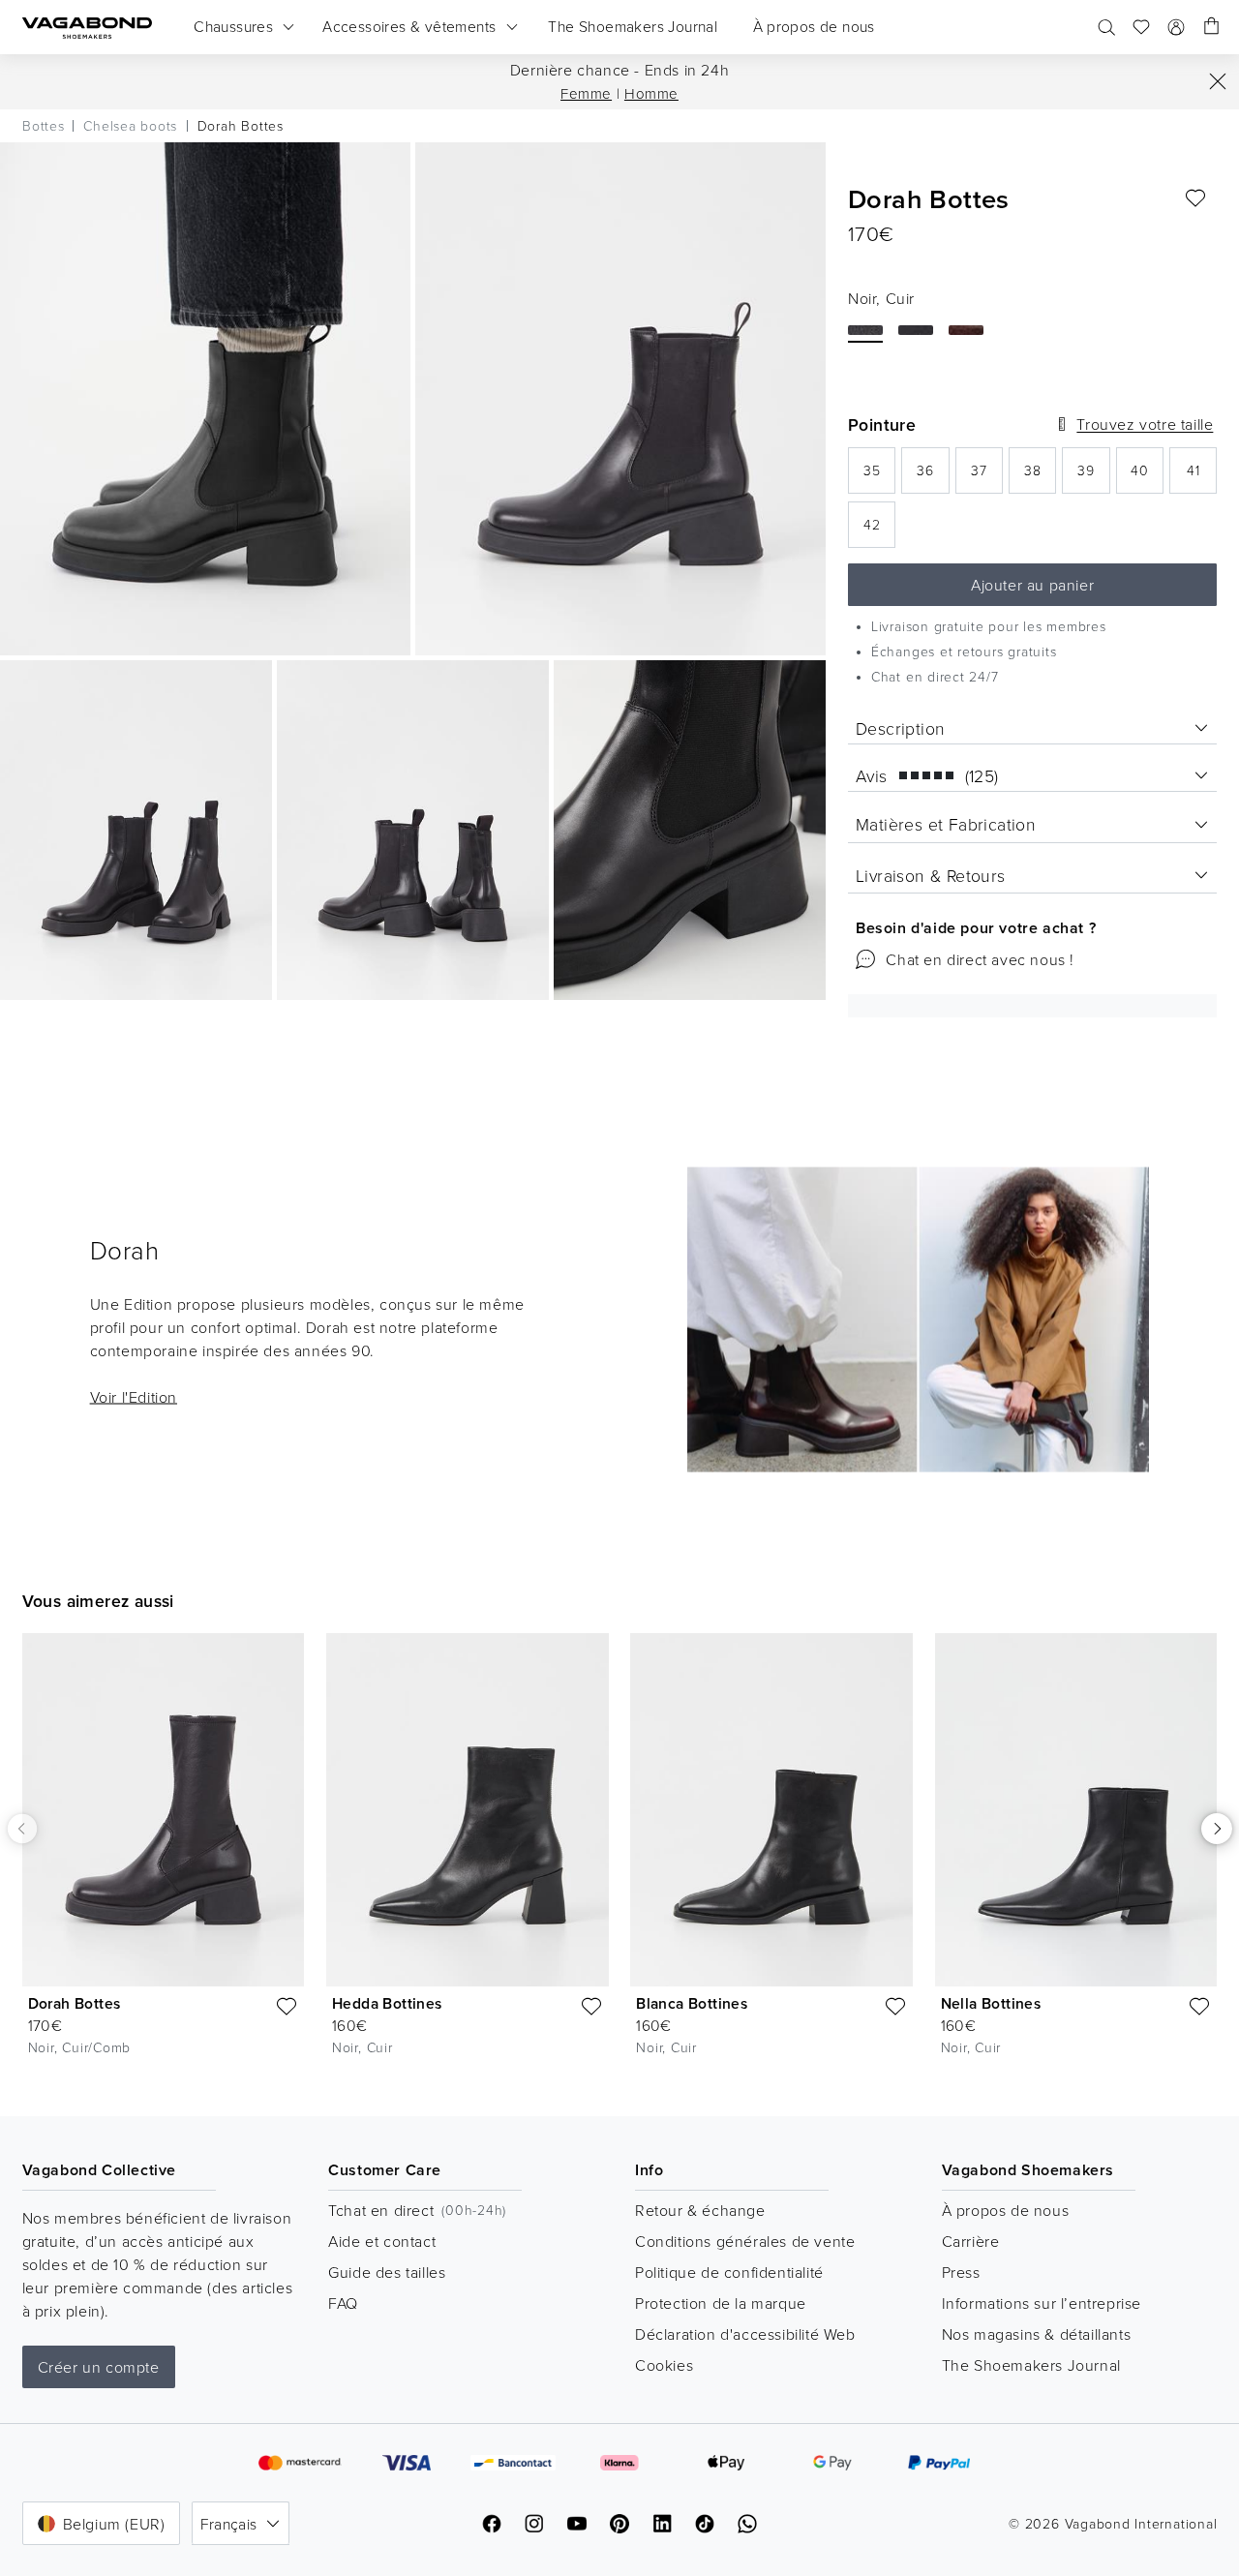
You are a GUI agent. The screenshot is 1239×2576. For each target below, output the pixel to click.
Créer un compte (99, 2367)
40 (1147, 476)
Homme (651, 93)
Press (961, 2272)
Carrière (971, 2241)
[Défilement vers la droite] (1217, 1829)
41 (1202, 476)
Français (228, 2524)
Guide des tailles (387, 2272)
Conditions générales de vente (745, 2241)
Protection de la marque (721, 2303)
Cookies (664, 2365)
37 (987, 476)
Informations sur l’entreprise (1042, 2303)
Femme (586, 93)
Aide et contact (382, 2241)
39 (1093, 476)
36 (933, 476)
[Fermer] (1218, 81)
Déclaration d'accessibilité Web (745, 2334)
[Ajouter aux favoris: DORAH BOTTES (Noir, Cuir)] (1195, 198)
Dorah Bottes (75, 2003)
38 (1040, 476)
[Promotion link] (918, 1320)
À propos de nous (1006, 2210)
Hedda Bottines (387, 2003)
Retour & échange (700, 2210)
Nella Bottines (991, 2003)
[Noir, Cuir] (865, 330)
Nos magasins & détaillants (1037, 2334)
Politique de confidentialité (729, 2272)
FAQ (343, 2303)
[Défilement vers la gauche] (22, 1828)
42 (879, 530)
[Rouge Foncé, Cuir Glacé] (966, 330)
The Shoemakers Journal (1031, 2365)
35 (879, 476)
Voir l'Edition (134, 1397)
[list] (619, 1859)
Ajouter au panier (1032, 585)
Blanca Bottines (692, 2003)
